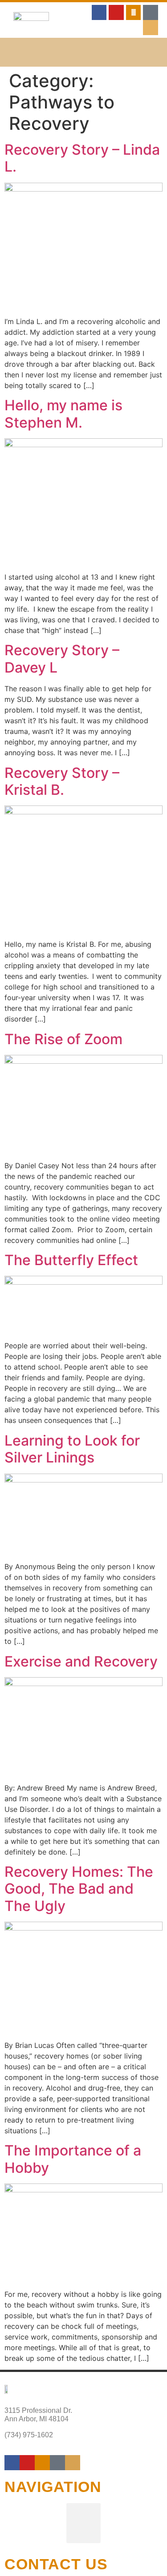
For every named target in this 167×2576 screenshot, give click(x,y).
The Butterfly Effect (71, 1260)
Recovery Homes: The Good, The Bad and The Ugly (79, 1889)
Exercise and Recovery (81, 1661)
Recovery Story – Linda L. (82, 158)
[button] (84, 52)
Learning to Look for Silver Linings (72, 1449)
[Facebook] (12, 2463)
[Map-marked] (151, 28)
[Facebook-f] (99, 12)
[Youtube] (116, 12)
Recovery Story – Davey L (62, 659)
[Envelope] (134, 12)
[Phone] (151, 12)
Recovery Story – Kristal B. (62, 781)
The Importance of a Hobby (73, 2159)
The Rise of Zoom (63, 1039)
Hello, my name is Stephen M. (63, 414)
